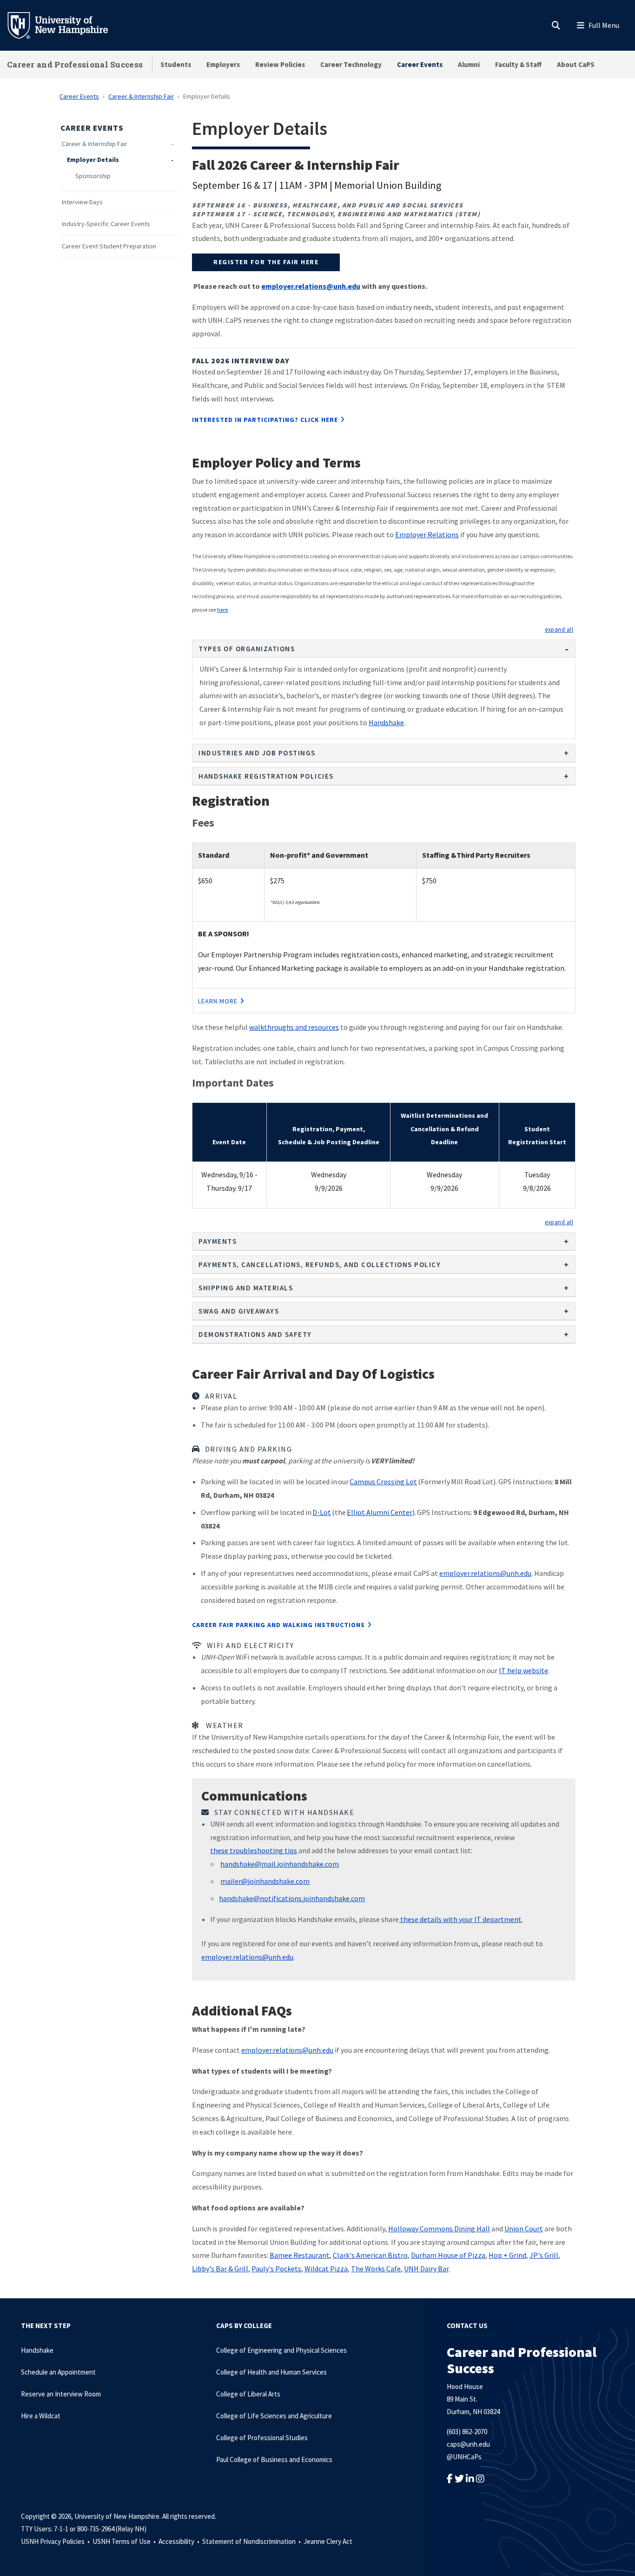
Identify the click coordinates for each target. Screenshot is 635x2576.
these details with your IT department (460, 1919)
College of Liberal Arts (248, 2394)
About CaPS (576, 64)
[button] (559, 629)
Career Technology (351, 64)
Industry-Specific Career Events (106, 224)
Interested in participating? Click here (265, 420)
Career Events (420, 64)
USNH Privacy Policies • (56, 2541)
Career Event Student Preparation (109, 246)
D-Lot (322, 1512)
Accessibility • (180, 2541)
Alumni (469, 64)
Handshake (386, 722)
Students (176, 64)
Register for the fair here (266, 262)
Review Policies (280, 64)
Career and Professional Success (75, 64)
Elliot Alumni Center (380, 1512)
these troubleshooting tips (254, 1850)
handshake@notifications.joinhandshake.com (292, 1898)
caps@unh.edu (468, 2444)
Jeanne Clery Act (328, 2541)
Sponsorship (93, 176)
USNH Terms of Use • (125, 2541)
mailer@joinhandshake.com (265, 1881)
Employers (223, 64)
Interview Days (82, 202)
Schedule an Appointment (58, 2372)
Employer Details (93, 160)
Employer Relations (427, 534)
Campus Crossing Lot (383, 1482)
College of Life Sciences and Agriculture (274, 2416)
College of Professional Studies (262, 2438)
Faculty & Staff (518, 64)
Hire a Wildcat (41, 2416)
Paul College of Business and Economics (274, 2459)
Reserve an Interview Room (61, 2394)
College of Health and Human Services (271, 2372)
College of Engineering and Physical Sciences (281, 2350)
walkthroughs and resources (294, 1027)
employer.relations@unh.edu (485, 1573)
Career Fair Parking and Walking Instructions (278, 1625)
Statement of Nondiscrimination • (252, 2541)
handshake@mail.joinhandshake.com (280, 1864)
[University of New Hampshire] (65, 25)
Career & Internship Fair (141, 96)
